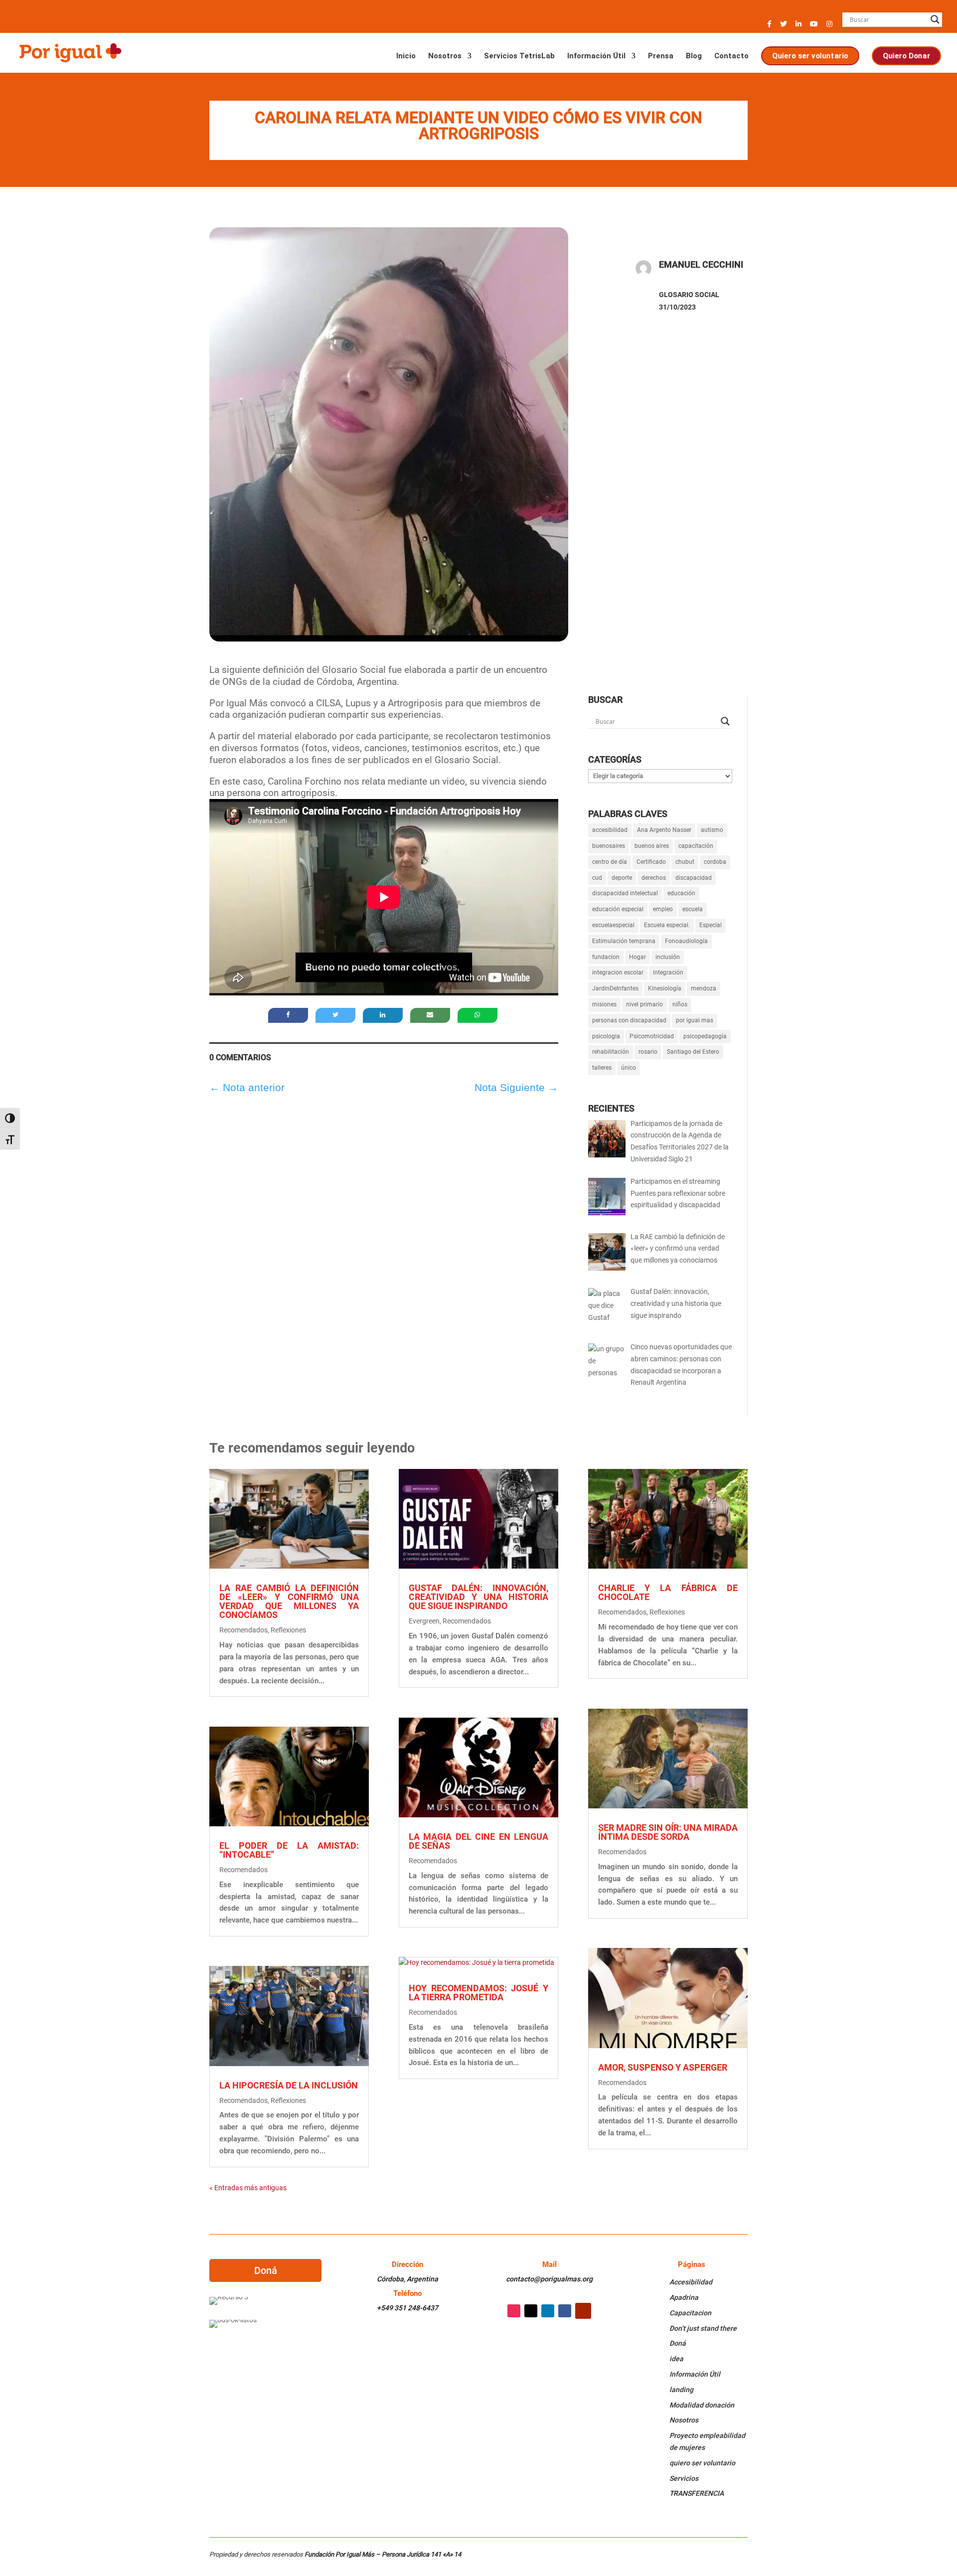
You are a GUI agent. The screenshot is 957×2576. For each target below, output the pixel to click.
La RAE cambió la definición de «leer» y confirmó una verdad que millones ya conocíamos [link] (289, 1601)
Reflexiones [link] (288, 1630)
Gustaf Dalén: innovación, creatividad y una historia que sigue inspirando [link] (478, 1597)
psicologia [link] (606, 1036)
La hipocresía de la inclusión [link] (289, 2085)
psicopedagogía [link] (705, 1036)
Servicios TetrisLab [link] (519, 56)
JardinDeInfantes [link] (615, 988)
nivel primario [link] (644, 1004)
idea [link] (676, 2359)
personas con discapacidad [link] (629, 1020)
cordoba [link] (715, 862)
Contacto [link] (731, 56)
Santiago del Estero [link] (693, 1052)
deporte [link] (622, 878)
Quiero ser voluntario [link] (810, 55)
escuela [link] (693, 909)
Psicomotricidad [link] (652, 1036)
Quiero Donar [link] (906, 55)
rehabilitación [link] (611, 1052)
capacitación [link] (696, 846)
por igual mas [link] (695, 1020)
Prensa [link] (661, 56)
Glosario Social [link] (689, 295)
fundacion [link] (606, 957)
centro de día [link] (610, 862)
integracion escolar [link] (618, 972)
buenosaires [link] (609, 846)
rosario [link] (648, 1052)
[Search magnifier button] (935, 19)
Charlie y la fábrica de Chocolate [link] (668, 1592)
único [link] (629, 1068)
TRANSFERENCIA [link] (697, 2493)
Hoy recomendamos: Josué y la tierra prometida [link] (478, 1993)
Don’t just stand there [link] (703, 2328)
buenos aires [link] (652, 846)
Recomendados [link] (243, 1630)
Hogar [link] (638, 957)
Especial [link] (711, 925)
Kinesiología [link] (665, 988)
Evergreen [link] (424, 1621)
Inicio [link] (406, 56)
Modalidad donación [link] (702, 2405)
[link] (70, 52)
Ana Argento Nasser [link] (664, 830)
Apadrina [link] (684, 2297)
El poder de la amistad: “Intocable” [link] (289, 1850)
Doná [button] (266, 2270)
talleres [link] (602, 1068)
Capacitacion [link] (690, 2313)
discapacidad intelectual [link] (625, 893)
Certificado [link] (651, 862)
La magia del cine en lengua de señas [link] (478, 1841)
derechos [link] (654, 878)
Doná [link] (678, 2343)
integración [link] (668, 972)
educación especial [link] (618, 909)
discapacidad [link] (694, 878)
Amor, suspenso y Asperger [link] (663, 2067)
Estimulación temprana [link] (624, 941)
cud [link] (597, 878)
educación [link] (681, 893)
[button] (769, 27)
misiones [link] (604, 1004)
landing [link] (681, 2390)
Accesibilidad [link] (691, 2282)
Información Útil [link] (596, 56)
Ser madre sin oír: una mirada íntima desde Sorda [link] (668, 1832)
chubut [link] (685, 862)
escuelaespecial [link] (613, 925)
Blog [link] (694, 56)
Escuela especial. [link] (667, 925)
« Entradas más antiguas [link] (248, 2188)
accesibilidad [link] (610, 830)
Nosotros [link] (445, 56)
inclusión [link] (668, 957)
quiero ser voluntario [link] (702, 2463)
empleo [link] (663, 909)
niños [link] (680, 1004)
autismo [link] (712, 830)
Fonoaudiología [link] (686, 941)
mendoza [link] (704, 988)
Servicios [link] (684, 2478)
